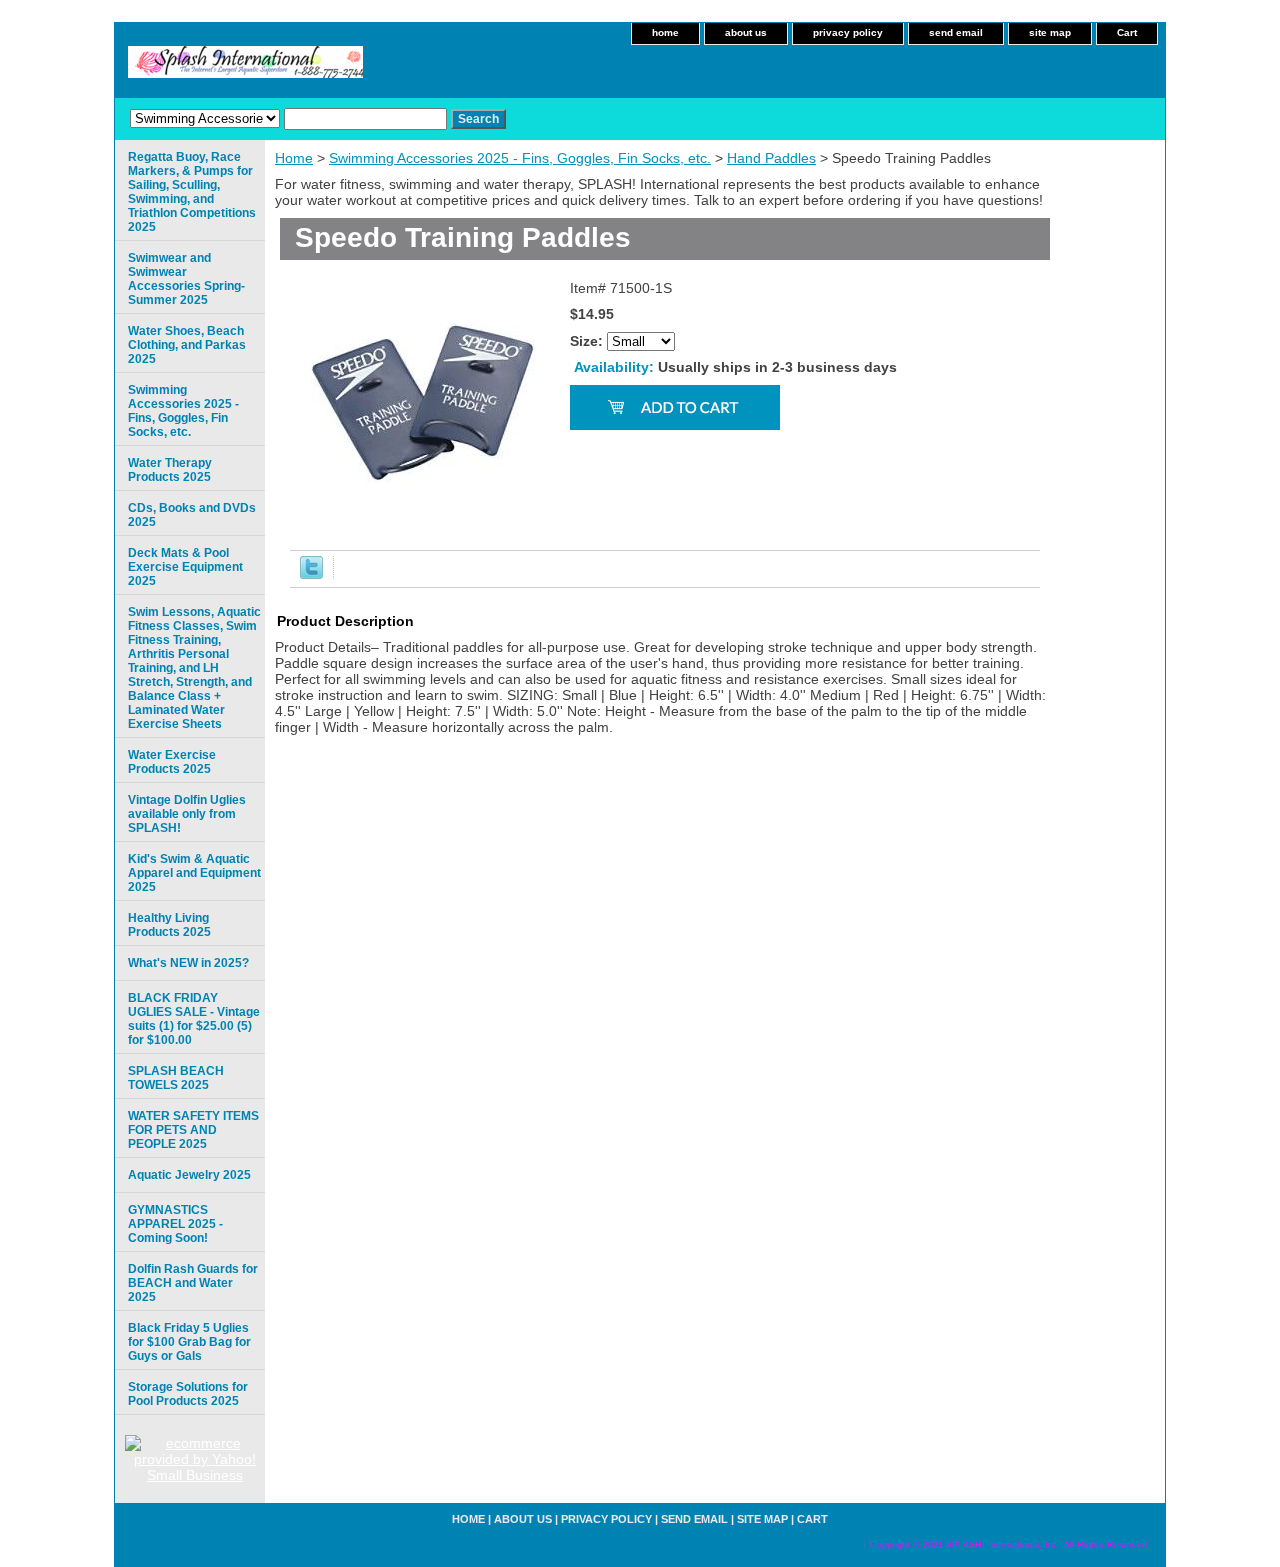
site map (1050, 32)
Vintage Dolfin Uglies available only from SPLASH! (187, 814)
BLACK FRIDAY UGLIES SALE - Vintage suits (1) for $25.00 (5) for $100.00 (194, 1019)
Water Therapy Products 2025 (170, 470)
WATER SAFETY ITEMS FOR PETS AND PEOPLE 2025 (193, 1130)
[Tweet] (311, 574)
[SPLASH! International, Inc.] (365, 68)
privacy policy (848, 32)
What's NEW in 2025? (188, 963)
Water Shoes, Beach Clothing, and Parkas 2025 (187, 345)
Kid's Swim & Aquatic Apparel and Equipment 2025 (194, 873)
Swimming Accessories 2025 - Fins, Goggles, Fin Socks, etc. (520, 158)
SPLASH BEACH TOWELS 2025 (176, 1078)
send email (956, 32)
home (665, 32)
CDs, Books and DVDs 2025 (192, 515)
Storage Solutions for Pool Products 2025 (188, 1394)
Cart (1127, 32)
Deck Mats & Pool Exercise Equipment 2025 (185, 567)
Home (294, 158)
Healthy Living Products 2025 (169, 925)
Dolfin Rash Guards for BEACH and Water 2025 (193, 1283)
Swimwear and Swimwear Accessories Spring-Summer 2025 (186, 279)
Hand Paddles (771, 158)
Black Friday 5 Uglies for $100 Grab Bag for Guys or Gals (189, 1342)
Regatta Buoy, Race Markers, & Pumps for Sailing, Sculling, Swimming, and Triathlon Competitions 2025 (192, 192)
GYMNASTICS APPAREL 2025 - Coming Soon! (175, 1224)
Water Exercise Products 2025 (172, 762)
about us (746, 32)
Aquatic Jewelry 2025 (189, 1175)
